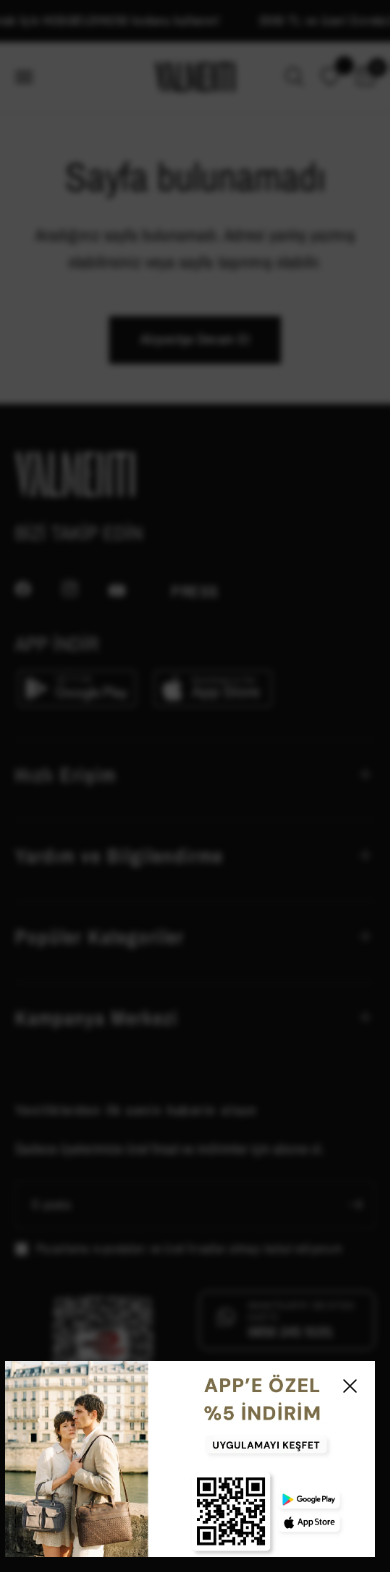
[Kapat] (350, 1386)
